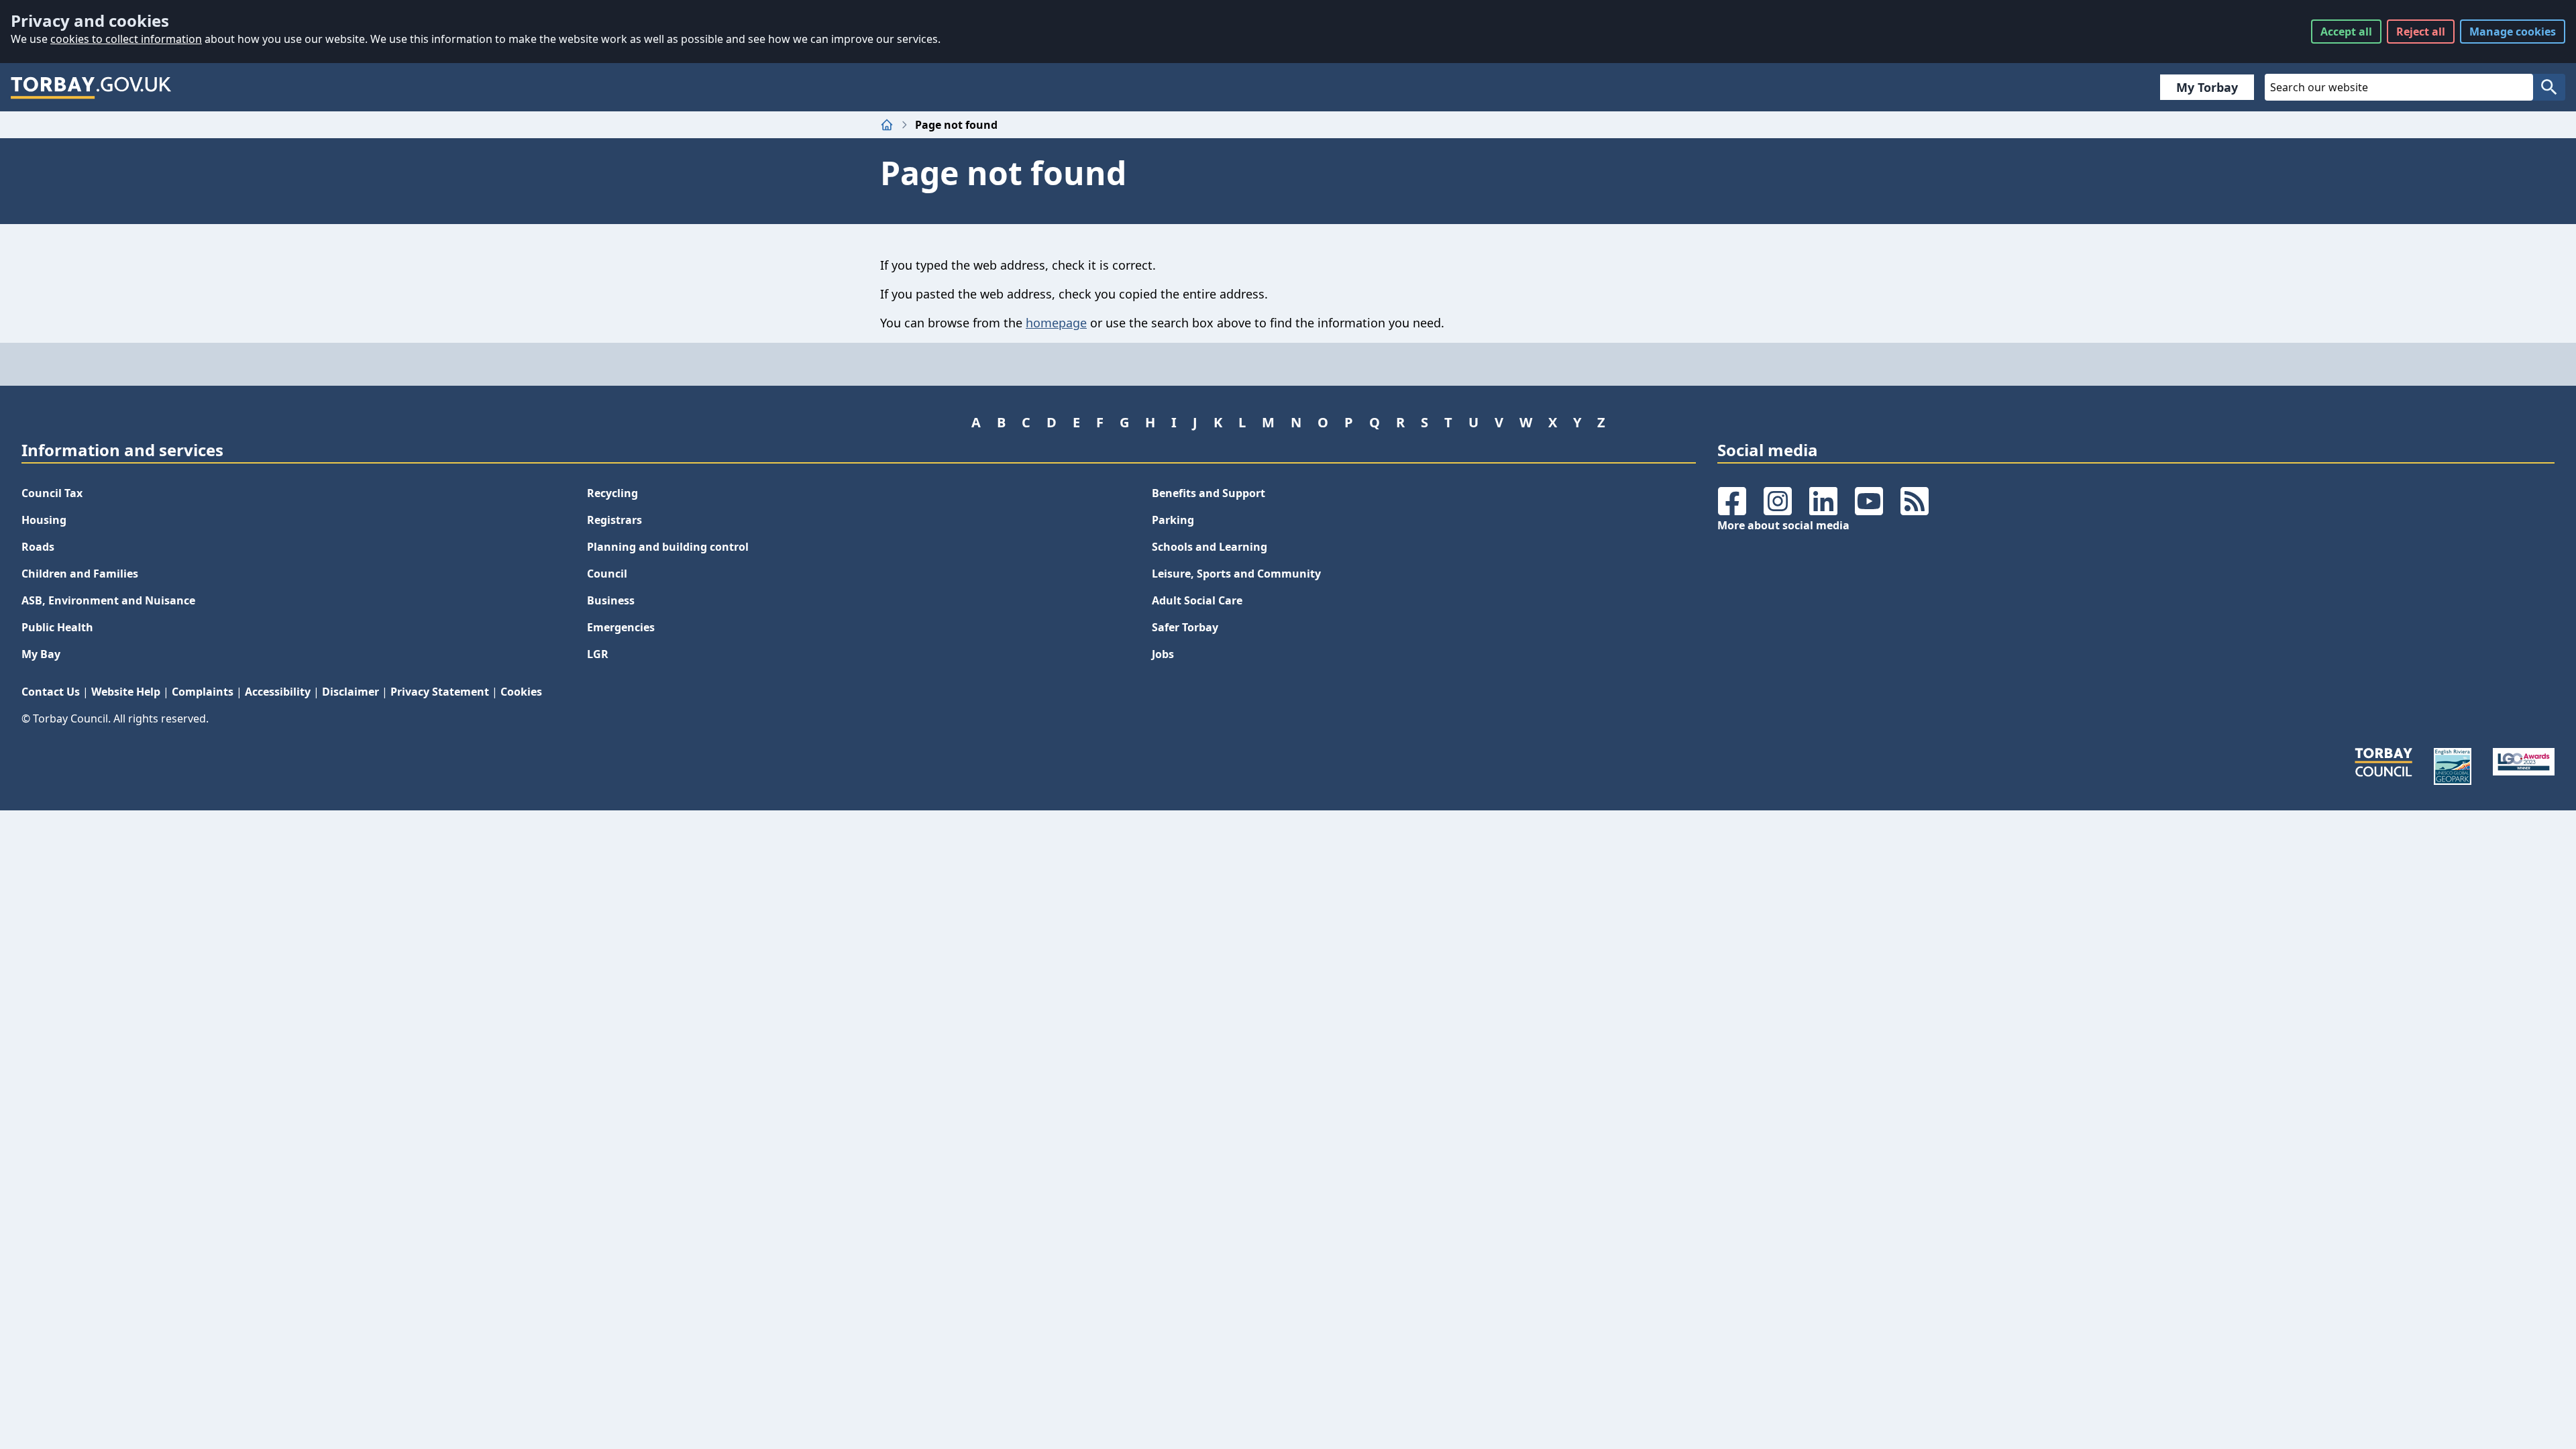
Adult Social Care (1197, 600)
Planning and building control (668, 547)
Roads (38, 547)
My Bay (41, 654)
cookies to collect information (126, 39)
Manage (2513, 32)
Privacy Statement (440, 692)
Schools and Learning (1210, 547)
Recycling (612, 493)
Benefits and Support (1209, 493)
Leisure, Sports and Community (1236, 574)
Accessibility (278, 692)
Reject (2421, 32)
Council (607, 574)
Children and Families (80, 574)
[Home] (887, 125)
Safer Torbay (1185, 627)
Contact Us (51, 692)
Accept (2346, 32)
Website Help (126, 692)
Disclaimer (351, 692)
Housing (44, 520)
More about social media (1783, 525)
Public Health (57, 627)
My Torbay (2207, 87)
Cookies (521, 692)
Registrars (614, 520)
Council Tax (52, 493)
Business (611, 600)
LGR (598, 654)
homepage (1056, 323)
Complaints (203, 692)
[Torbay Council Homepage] (91, 87)
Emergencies (621, 627)
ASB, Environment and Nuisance (108, 600)
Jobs (1163, 654)
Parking (1173, 520)
